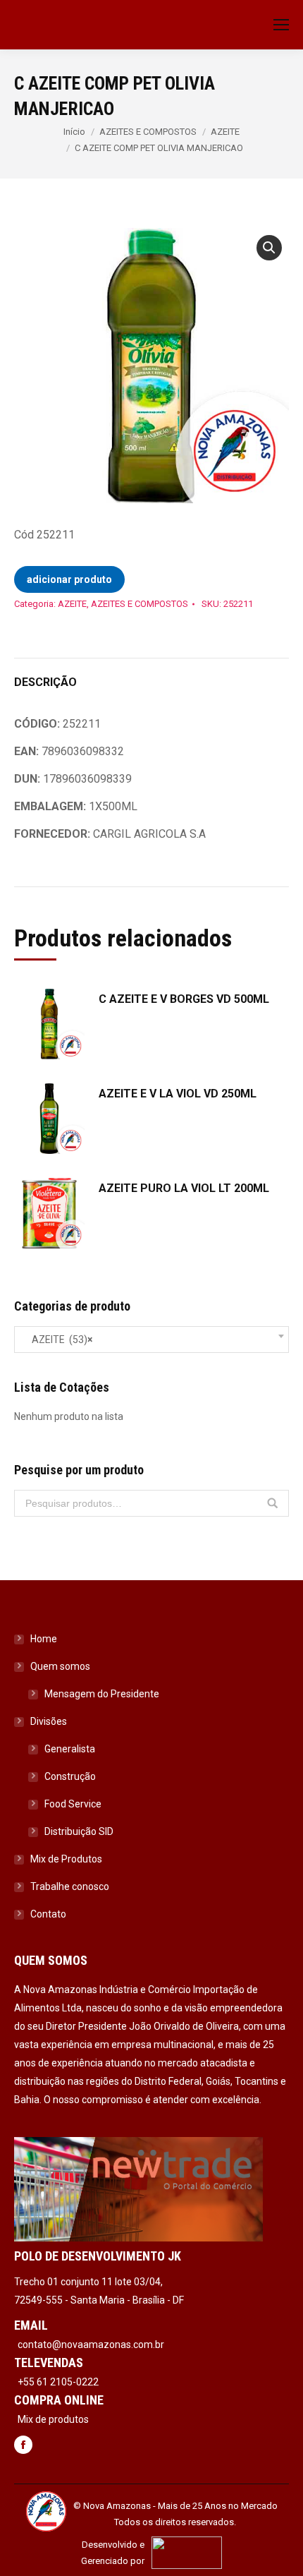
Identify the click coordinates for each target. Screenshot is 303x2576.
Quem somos (60, 1666)
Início (74, 132)
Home (44, 1639)
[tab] (151, 675)
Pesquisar (273, 1503)
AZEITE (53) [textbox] (59, 1340)
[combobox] (151, 1340)
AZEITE (225, 132)
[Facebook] (23, 2446)
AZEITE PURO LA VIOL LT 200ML (184, 1188)
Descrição (45, 682)
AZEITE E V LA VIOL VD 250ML (178, 1094)
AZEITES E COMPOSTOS (148, 132)
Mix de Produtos (66, 1859)
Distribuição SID (79, 1831)
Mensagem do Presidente (102, 1694)
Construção (70, 1776)
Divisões (49, 1721)
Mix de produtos (53, 2419)
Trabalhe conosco (70, 1886)
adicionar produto (69, 579)
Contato (48, 1914)
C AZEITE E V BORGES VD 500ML (184, 999)
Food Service (73, 1804)
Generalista (70, 1749)
